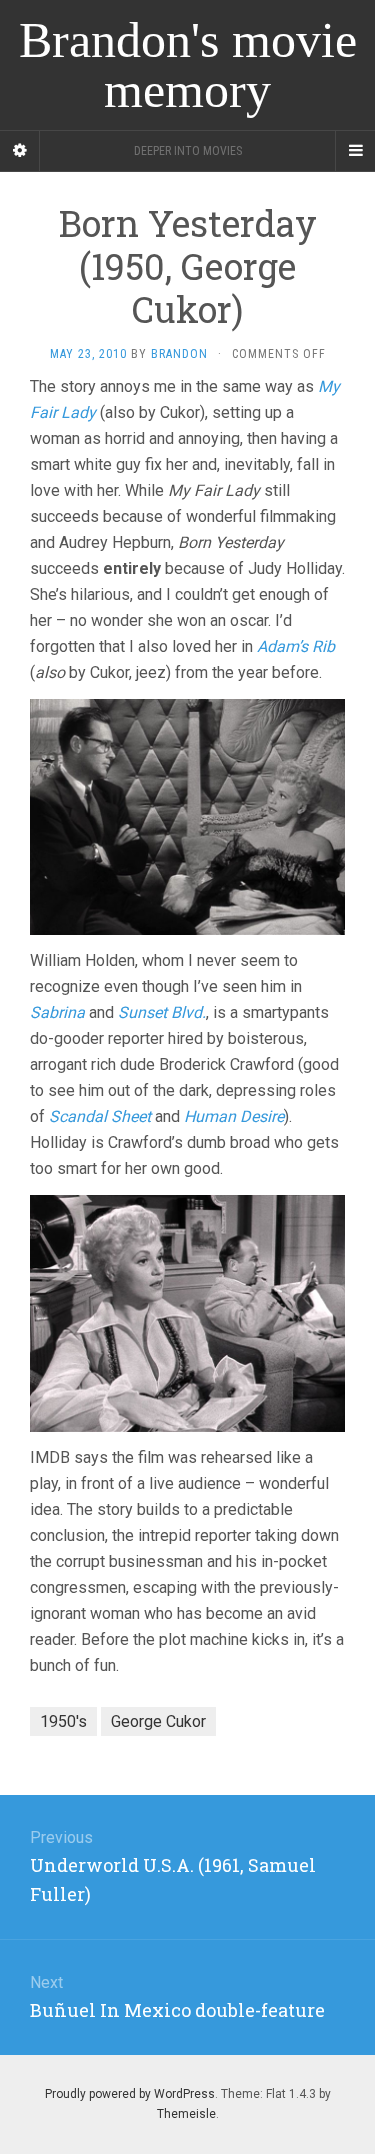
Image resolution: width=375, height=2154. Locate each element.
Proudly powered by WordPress (130, 2094)
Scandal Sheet (100, 1116)
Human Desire (234, 1116)
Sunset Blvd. (162, 1012)
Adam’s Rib (296, 646)
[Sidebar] (20, 151)
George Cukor (158, 1721)
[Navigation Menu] (355, 151)
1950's (63, 1721)
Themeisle (186, 2114)
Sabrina (57, 1012)
